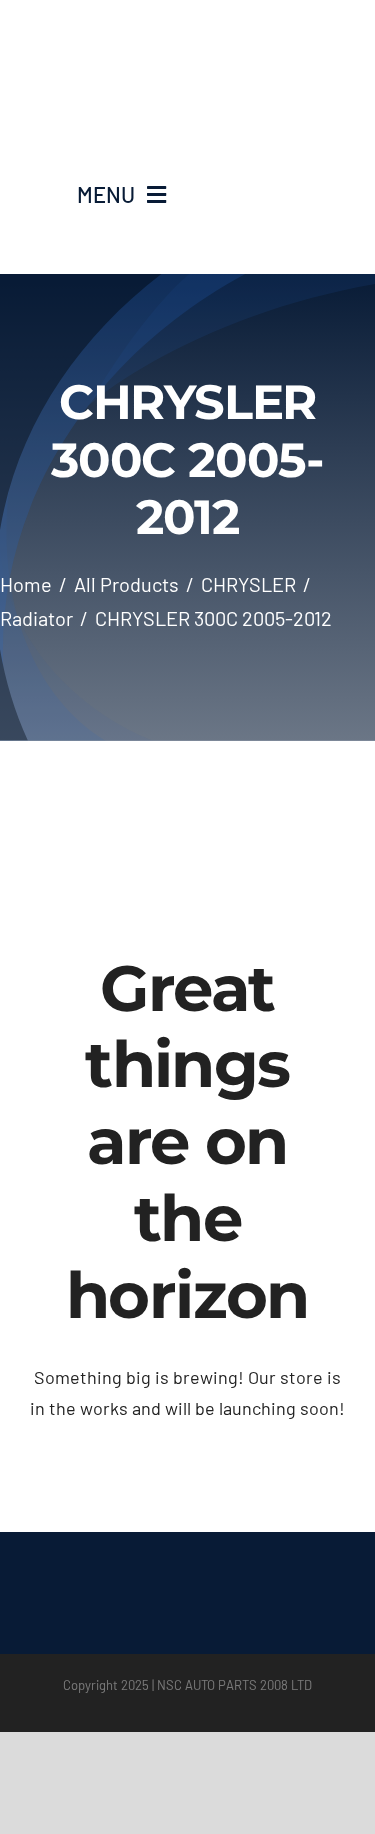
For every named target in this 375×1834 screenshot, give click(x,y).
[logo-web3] (187, 41)
